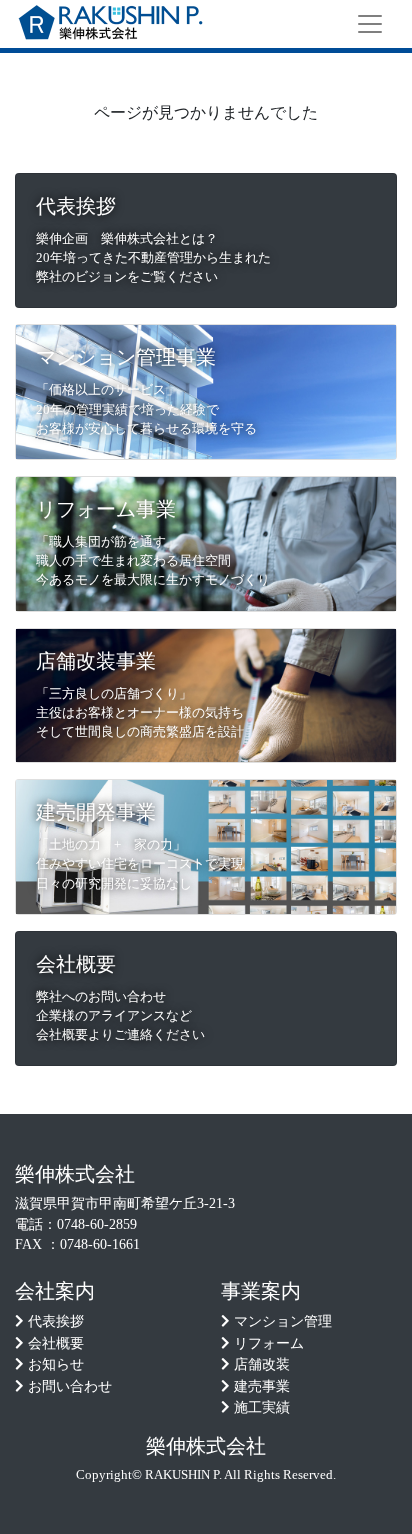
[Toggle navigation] (370, 24)
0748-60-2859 (97, 1224)
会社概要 (56, 1343)
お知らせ (56, 1364)
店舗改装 (262, 1364)
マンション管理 (283, 1321)
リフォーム (269, 1343)
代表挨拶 (56, 1321)
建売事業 (262, 1386)
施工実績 (262, 1407)
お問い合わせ (70, 1386)
